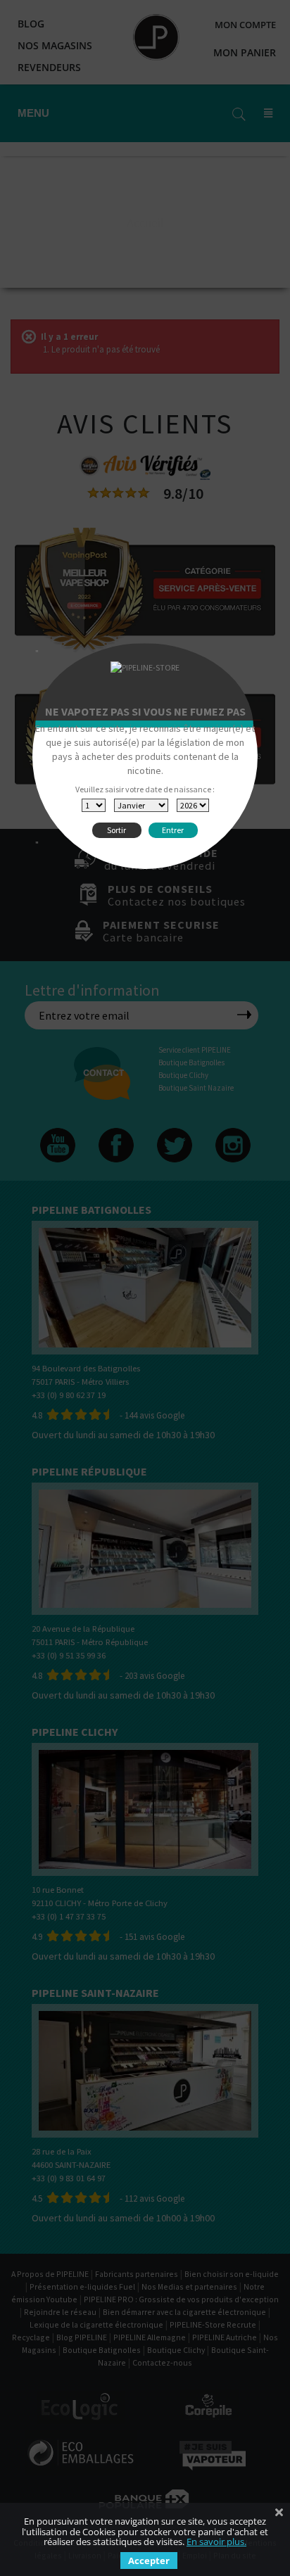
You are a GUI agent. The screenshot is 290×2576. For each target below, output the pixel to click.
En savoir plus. (216, 2542)
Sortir (116, 830)
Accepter (149, 2561)
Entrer (173, 830)
